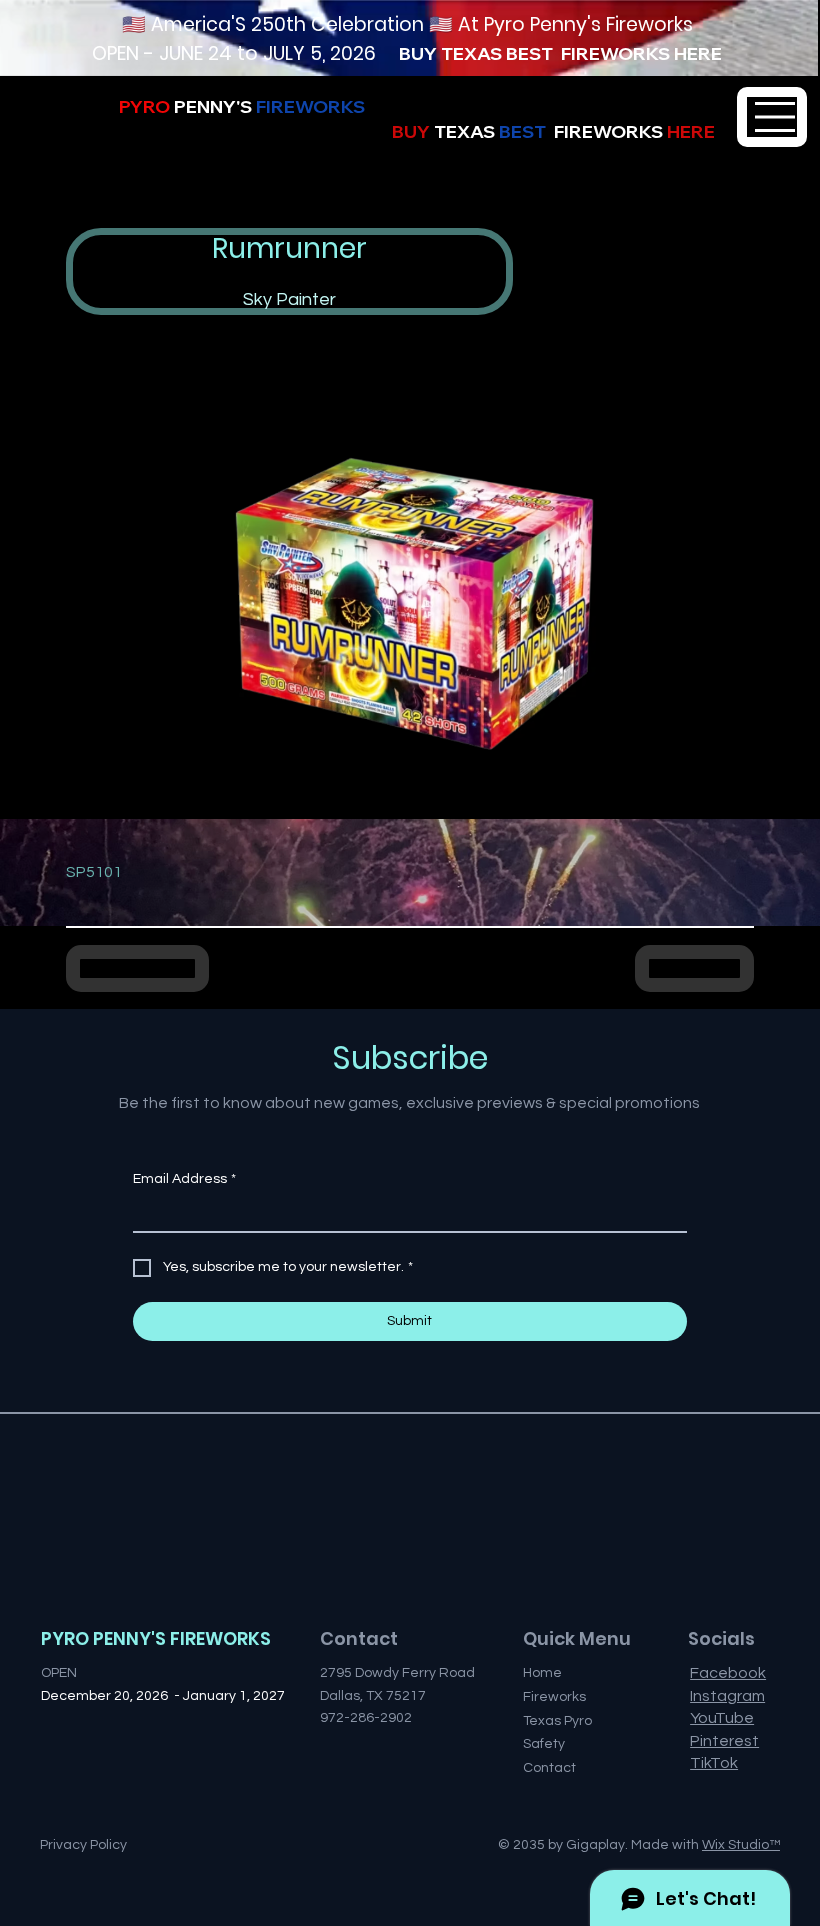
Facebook (728, 1673)
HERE (698, 53)
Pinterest (724, 1741)
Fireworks (554, 1697)
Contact (549, 1768)
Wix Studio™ (741, 1845)
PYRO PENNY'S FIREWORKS (156, 1638)
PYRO (204, 106)
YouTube (722, 1718)
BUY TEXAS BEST (480, 53)
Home (542, 1673)
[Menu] (772, 117)
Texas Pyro (557, 1721)
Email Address (184, 1179)
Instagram (727, 1696)
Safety (544, 1744)
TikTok (714, 1763)
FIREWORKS (615, 53)
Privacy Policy (83, 1845)
